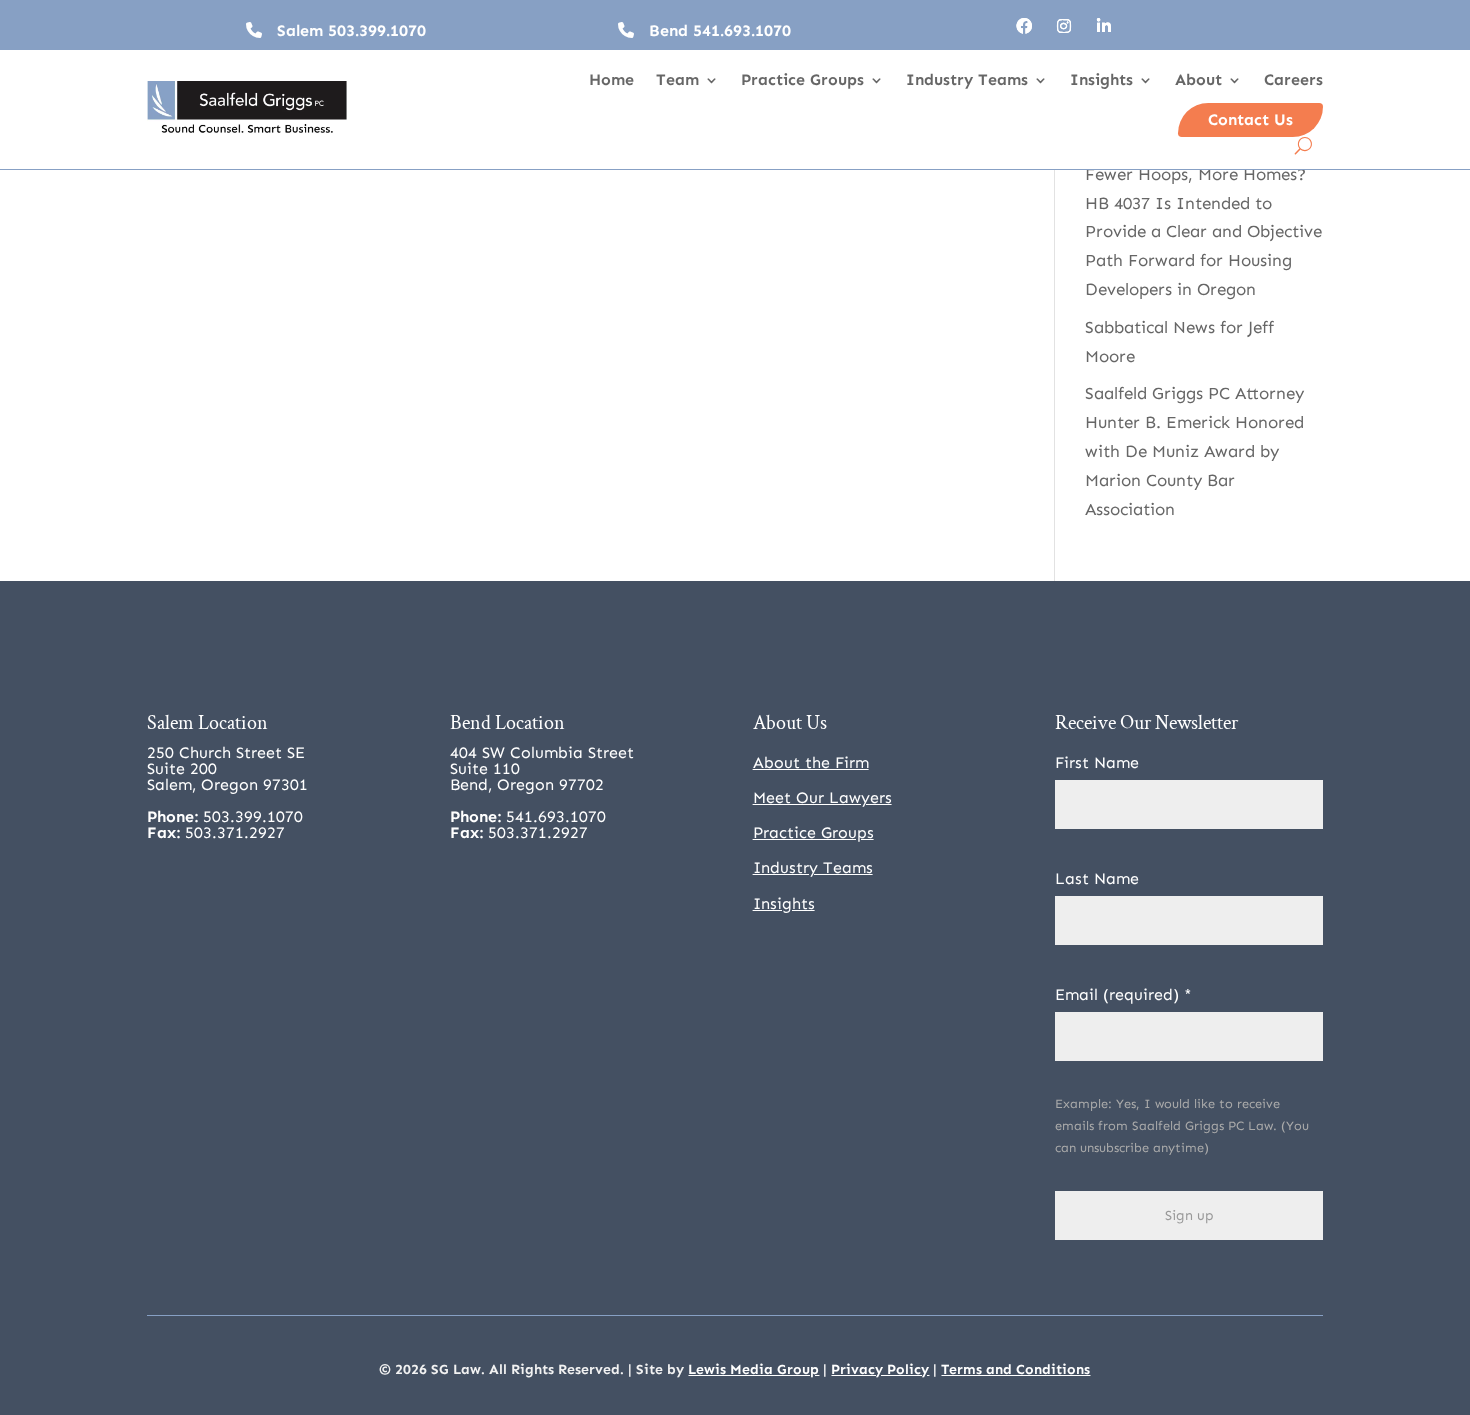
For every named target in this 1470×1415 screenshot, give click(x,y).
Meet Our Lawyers (822, 797)
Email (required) (1123, 994)
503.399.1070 (377, 30)
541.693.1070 (742, 30)
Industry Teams (967, 81)
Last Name (1097, 878)
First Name (1097, 762)
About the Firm (811, 762)
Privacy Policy (880, 1369)
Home (611, 81)
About (1198, 81)
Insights (1101, 81)
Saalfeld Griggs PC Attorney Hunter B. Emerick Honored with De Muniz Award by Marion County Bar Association (1194, 451)
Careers (1293, 81)
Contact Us (1250, 119)
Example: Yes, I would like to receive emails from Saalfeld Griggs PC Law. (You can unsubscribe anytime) (1182, 1125)
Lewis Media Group (753, 1369)
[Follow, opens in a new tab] (1024, 26)
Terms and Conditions (1015, 1369)
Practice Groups (802, 81)
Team (677, 81)
